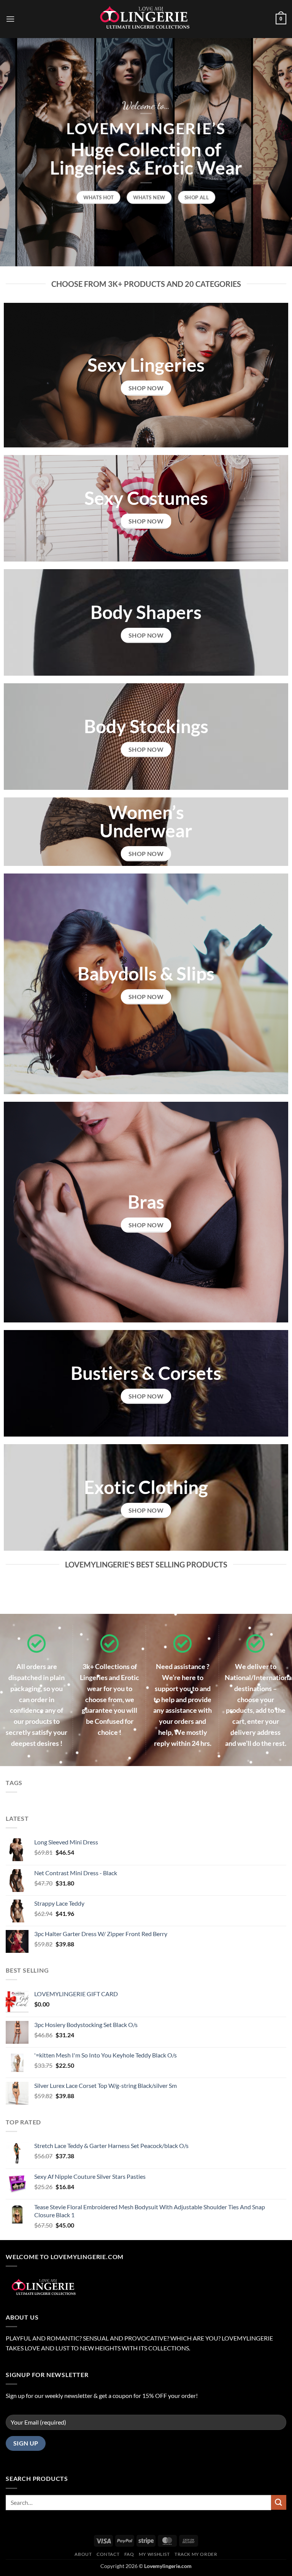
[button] (10, 19)
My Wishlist (154, 2554)
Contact (108, 2554)
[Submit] (279, 2502)
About (83, 2554)
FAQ (129, 2554)
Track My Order (196, 2554)
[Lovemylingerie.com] (146, 19)
